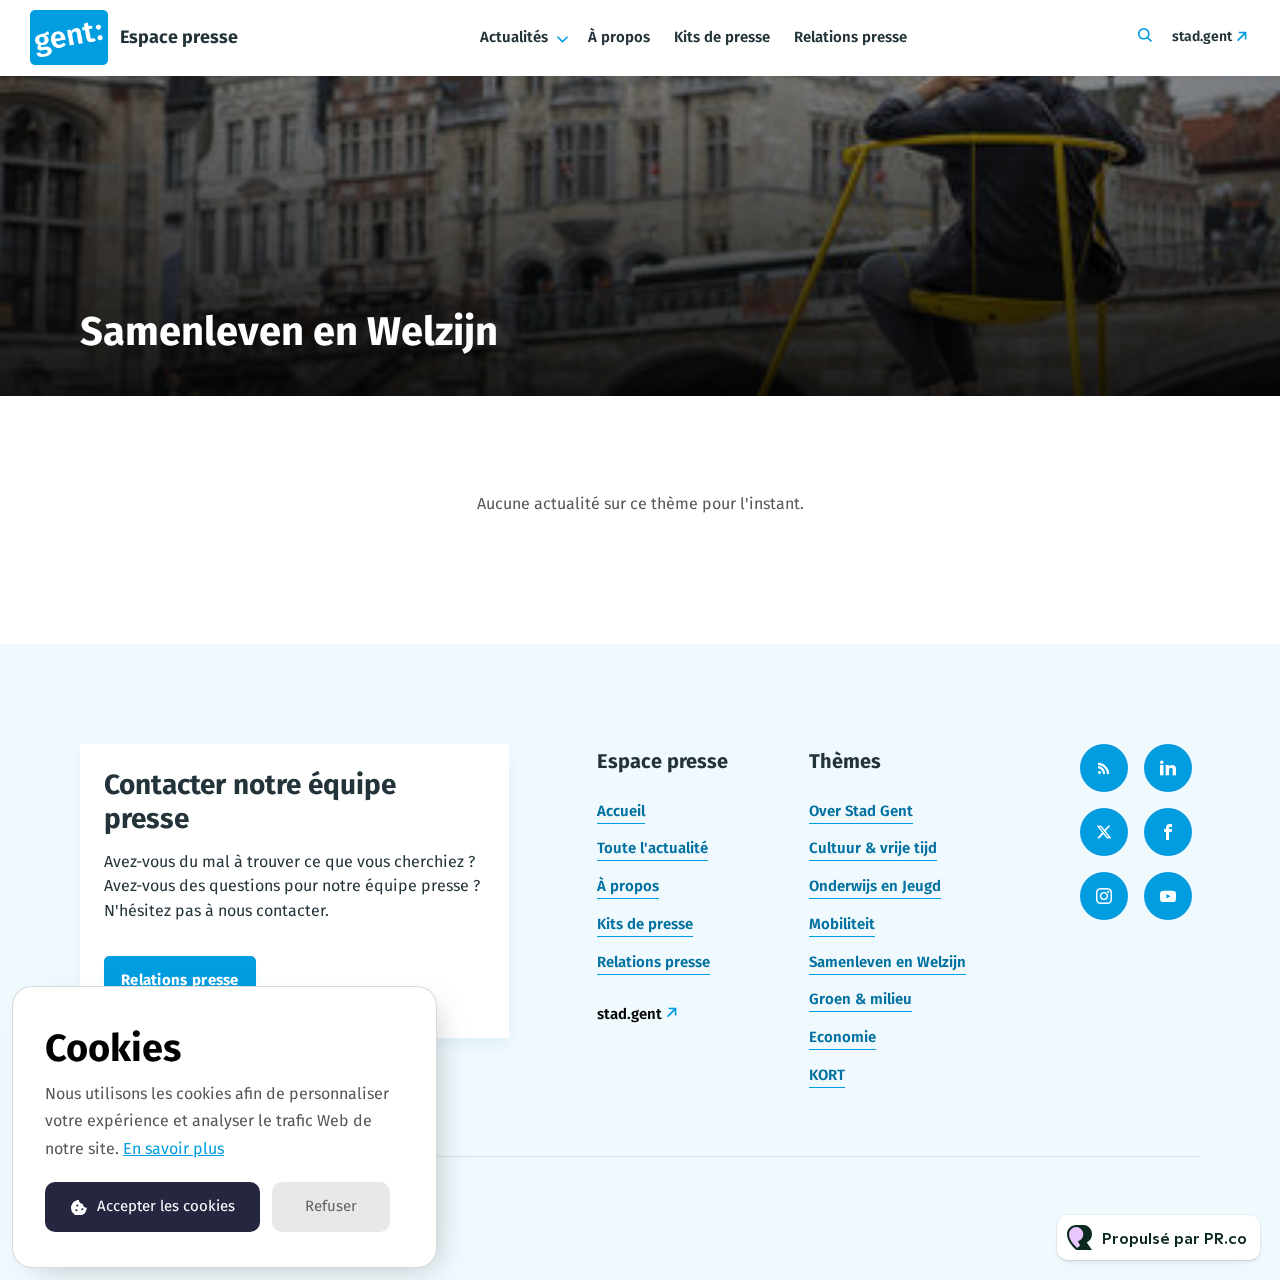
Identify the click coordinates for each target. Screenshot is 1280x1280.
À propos (619, 37)
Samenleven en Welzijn (887, 962)
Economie (842, 1037)
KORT (827, 1075)
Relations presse (850, 37)
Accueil (621, 811)
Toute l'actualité (652, 848)
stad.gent (1202, 36)
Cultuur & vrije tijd (873, 848)
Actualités (514, 37)
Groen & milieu (860, 999)
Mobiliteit (842, 924)
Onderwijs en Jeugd (875, 886)
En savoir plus (173, 1148)
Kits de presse (722, 37)
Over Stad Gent (861, 811)
